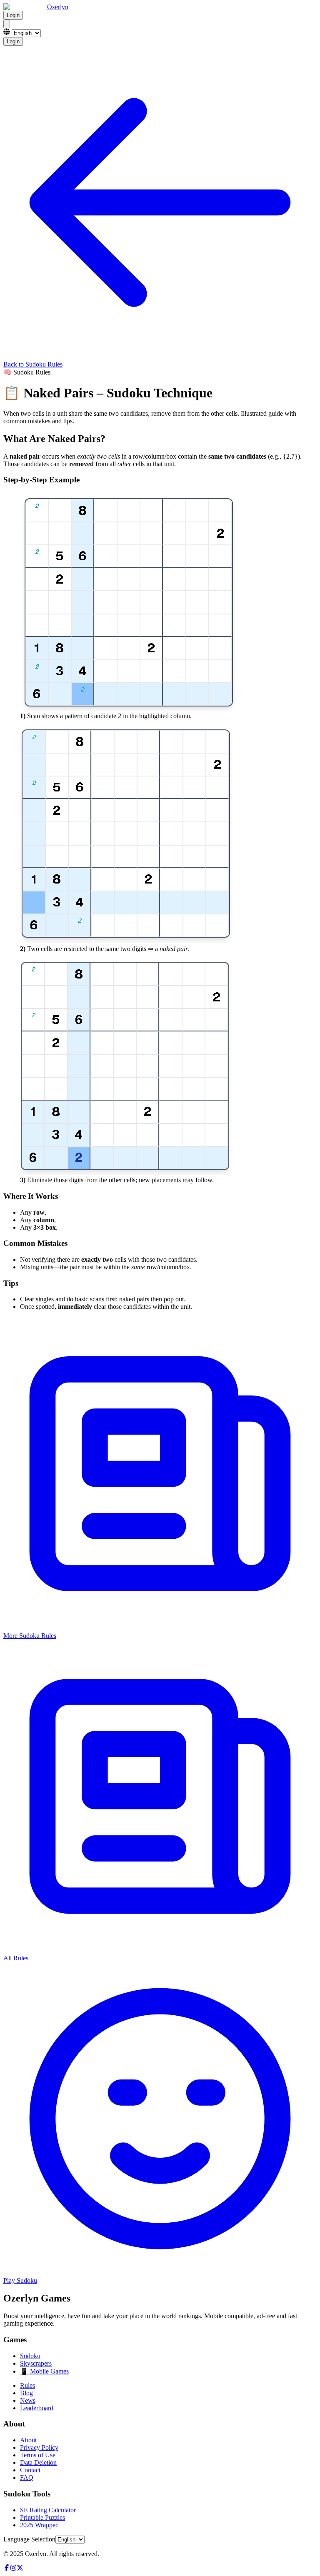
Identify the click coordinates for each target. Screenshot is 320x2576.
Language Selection (29, 2539)
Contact (30, 2470)
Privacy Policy (39, 2447)
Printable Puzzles (42, 2517)
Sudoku (30, 2356)
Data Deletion (38, 2462)
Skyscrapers (36, 2363)
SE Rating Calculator (48, 2510)
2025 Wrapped (39, 2525)
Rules (27, 2385)
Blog (26, 2393)
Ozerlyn (58, 7)
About (28, 2440)
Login (13, 15)
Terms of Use (38, 2455)
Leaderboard (37, 2408)
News (28, 2400)
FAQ (27, 2477)
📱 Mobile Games (44, 2371)
